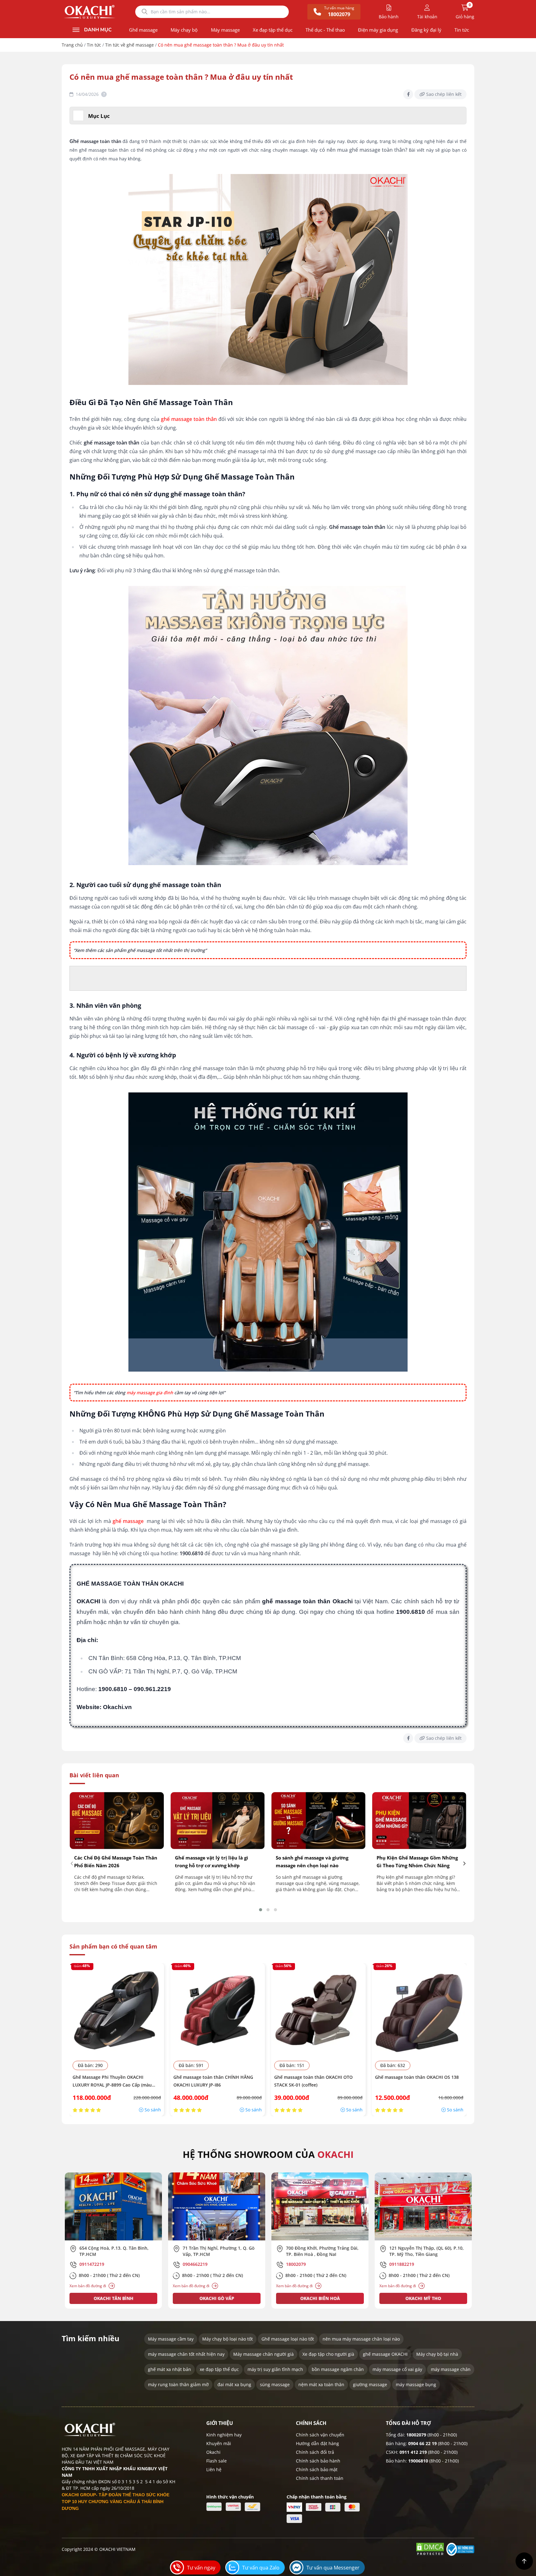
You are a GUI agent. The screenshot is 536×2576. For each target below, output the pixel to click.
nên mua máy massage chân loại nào (361, 2339)
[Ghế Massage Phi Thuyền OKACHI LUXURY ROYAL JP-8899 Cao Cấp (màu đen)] (117, 2010)
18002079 (416, 2435)
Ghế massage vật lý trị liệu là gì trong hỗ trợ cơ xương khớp (212, 1862)
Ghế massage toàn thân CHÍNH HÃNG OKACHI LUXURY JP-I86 (213, 2081)
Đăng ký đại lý (426, 30)
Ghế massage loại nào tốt (288, 2339)
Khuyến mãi (219, 2443)
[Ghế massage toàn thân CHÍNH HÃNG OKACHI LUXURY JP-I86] (218, 2010)
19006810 (418, 2461)
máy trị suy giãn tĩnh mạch (275, 2369)
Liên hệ (214, 2469)
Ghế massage (143, 30)
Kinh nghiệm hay (224, 2435)
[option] (113, 2241)
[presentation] (72, 1863)
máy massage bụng (416, 2384)
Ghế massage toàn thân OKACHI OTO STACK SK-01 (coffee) (313, 2081)
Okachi (213, 2452)
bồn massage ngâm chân (338, 2369)
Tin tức (462, 30)
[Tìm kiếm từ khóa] (145, 12)
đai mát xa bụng (234, 2384)
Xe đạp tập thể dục (273, 30)
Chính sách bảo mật (317, 2469)
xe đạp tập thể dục (219, 2369)
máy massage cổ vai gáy (397, 2369)
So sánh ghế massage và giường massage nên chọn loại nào (312, 1862)
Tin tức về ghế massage (130, 45)
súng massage (275, 2384)
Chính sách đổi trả (315, 2452)
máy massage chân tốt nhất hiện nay (186, 2354)
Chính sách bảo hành (318, 2461)
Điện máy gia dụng (378, 30)
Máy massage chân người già (264, 2354)
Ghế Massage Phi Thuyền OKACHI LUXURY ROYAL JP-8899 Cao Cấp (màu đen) (112, 2081)
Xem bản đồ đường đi (88, 2286)
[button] (261, 1910)
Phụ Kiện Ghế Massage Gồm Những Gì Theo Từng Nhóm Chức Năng (417, 1862)
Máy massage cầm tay (171, 2339)
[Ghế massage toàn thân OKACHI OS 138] (419, 2010)
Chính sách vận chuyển (320, 2435)
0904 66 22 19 (422, 2443)
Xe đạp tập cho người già (328, 2354)
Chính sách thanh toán (320, 2478)
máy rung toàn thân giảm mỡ (178, 2384)
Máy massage (225, 30)
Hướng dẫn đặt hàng (317, 2443)
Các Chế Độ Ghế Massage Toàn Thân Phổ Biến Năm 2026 (116, 1862)
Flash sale (217, 2461)
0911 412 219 (413, 2452)
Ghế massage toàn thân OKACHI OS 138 (417, 2077)
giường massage (370, 2384)
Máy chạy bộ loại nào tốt (228, 2339)
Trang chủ (72, 45)
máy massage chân (451, 2369)
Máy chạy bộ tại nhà (437, 2354)
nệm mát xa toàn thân (321, 2384)
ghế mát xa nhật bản (170, 2369)
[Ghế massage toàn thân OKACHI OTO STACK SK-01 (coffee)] (318, 2010)
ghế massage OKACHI (385, 2354)
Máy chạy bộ (184, 30)
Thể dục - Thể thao (325, 30)
